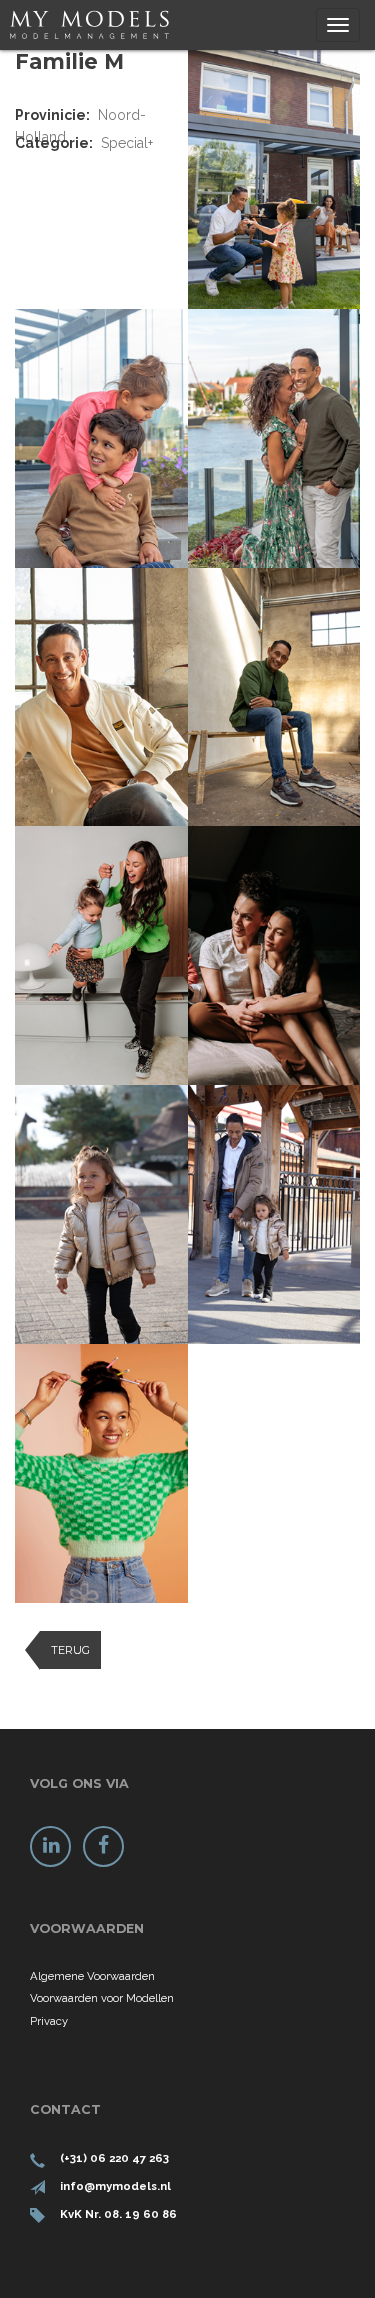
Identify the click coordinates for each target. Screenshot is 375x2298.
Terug (70, 1650)
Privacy (49, 2021)
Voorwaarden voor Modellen (102, 1998)
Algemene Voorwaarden (92, 1976)
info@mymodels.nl (115, 2186)
